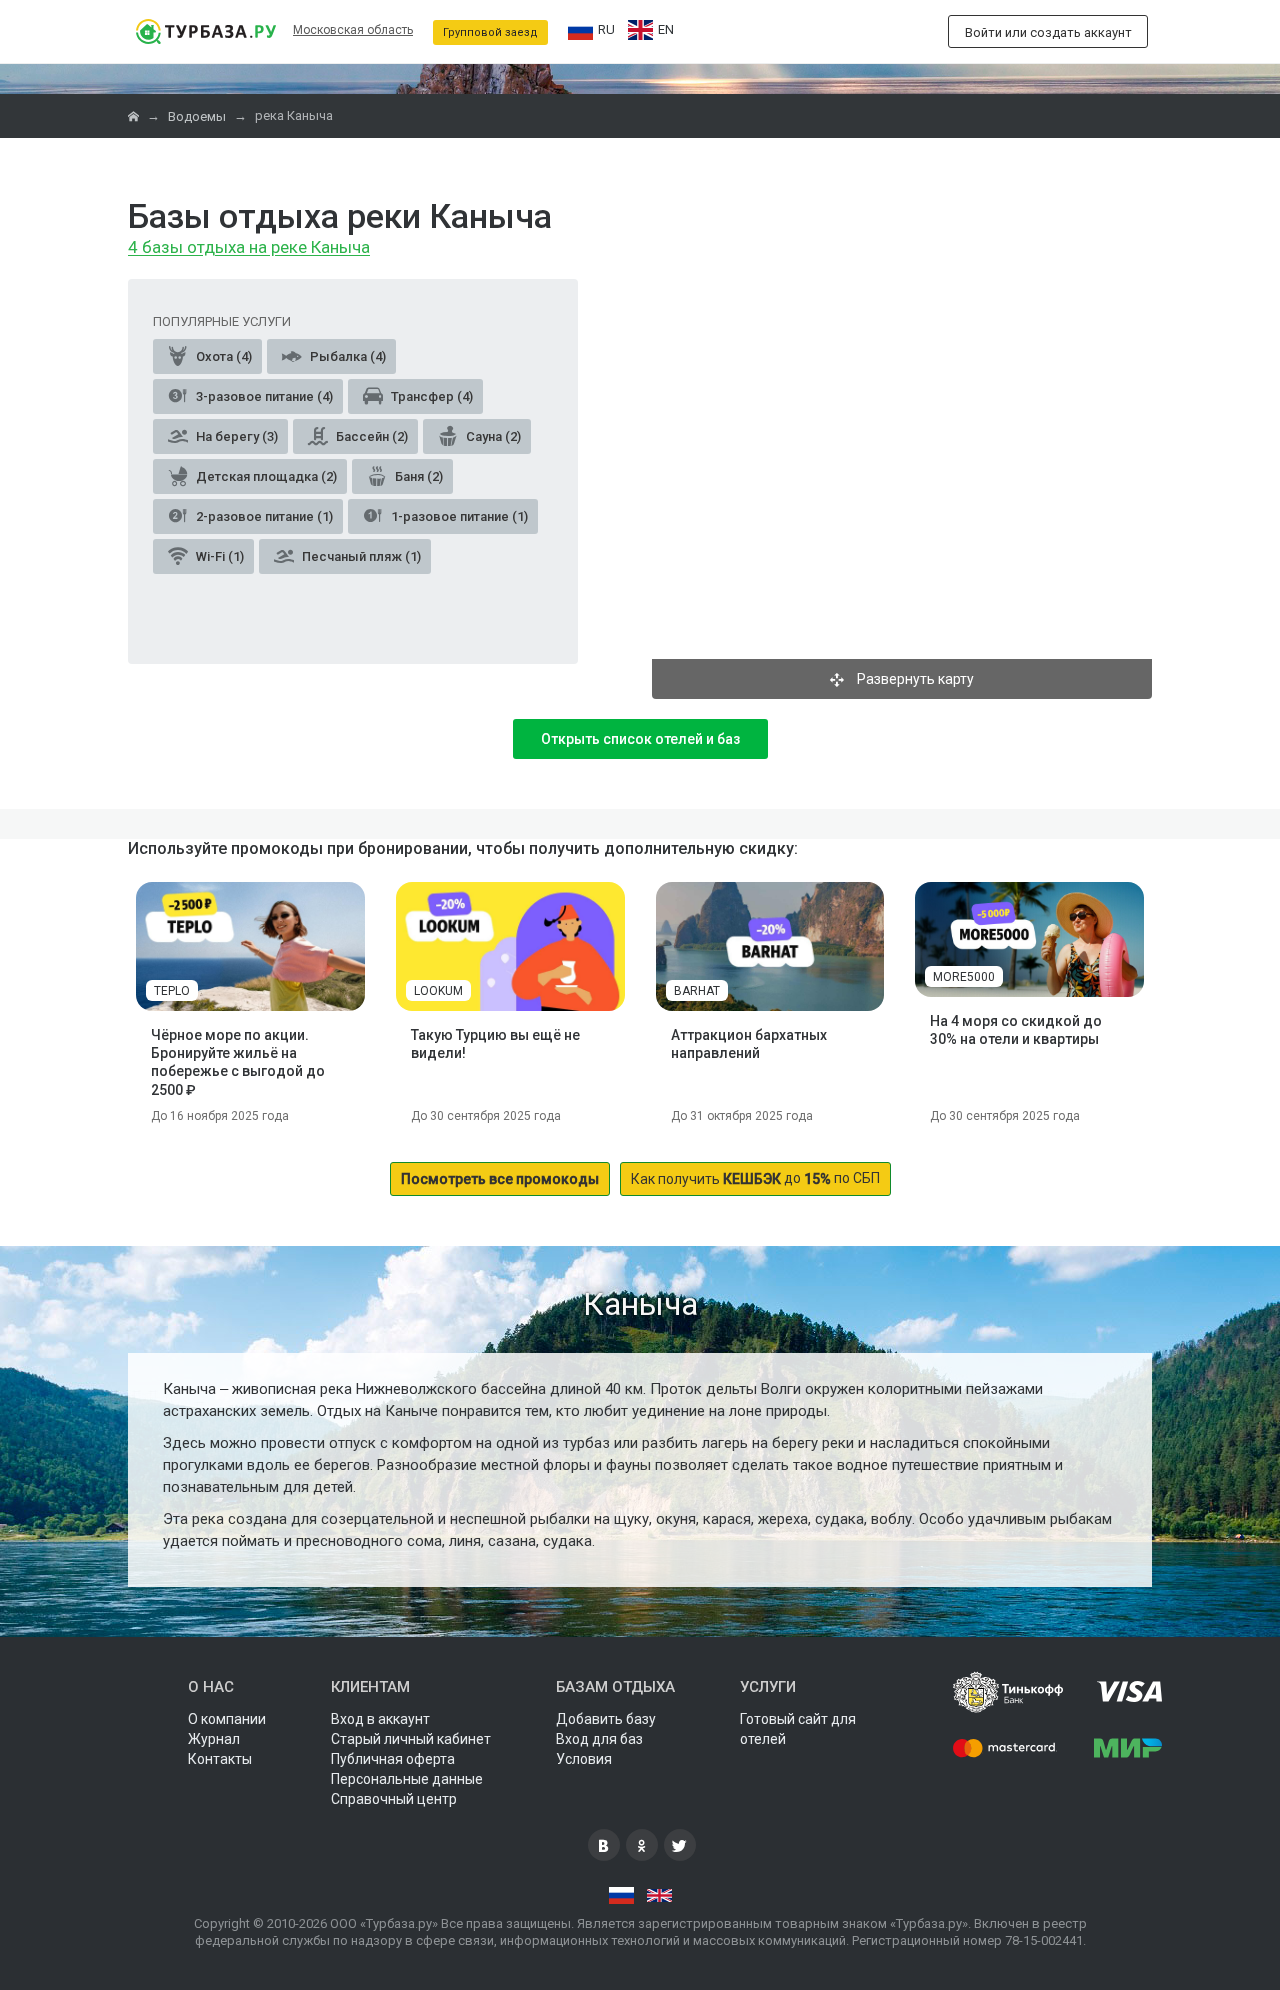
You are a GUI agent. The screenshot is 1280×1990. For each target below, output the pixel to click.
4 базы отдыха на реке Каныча (249, 248)
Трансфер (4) (430, 396)
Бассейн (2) (370, 436)
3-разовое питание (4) (263, 396)
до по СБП (755, 1178)
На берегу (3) (235, 436)
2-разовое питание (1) (263, 516)
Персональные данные (407, 1779)
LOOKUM (438, 991)
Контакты (220, 1759)
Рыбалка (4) (346, 356)
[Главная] (135, 116)
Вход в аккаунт (380, 1719)
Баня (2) (417, 476)
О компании (227, 1719)
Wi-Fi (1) (218, 556)
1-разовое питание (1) (458, 516)
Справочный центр (394, 1799)
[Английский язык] (659, 1896)
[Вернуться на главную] (205, 31)
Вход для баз (599, 1739)
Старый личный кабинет (411, 1739)
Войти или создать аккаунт (1048, 32)
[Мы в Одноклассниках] (642, 1845)
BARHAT (697, 991)
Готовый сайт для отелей (798, 1729)
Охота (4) (222, 356)
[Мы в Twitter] (680, 1845)
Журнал (214, 1739)
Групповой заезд (490, 32)
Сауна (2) (492, 436)
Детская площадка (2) (265, 476)
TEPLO (172, 991)
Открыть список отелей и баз (640, 739)
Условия (584, 1759)
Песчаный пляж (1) (360, 556)
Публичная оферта (393, 1759)
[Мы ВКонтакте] (604, 1845)
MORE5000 (964, 977)
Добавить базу (606, 1719)
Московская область (353, 30)
